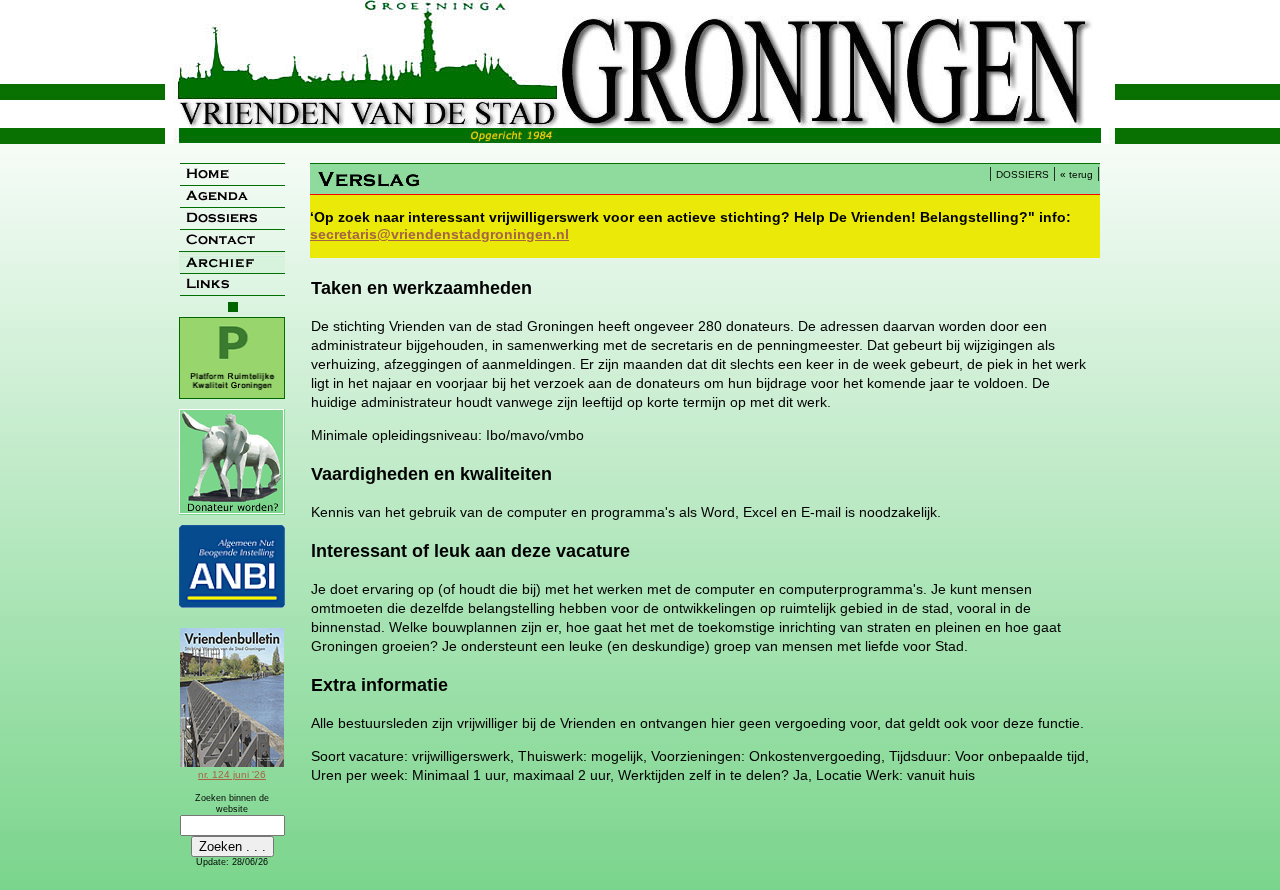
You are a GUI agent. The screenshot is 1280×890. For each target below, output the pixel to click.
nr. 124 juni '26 (232, 774)
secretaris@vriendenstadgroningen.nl (439, 234)
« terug (1076, 174)
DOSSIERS (1022, 174)
